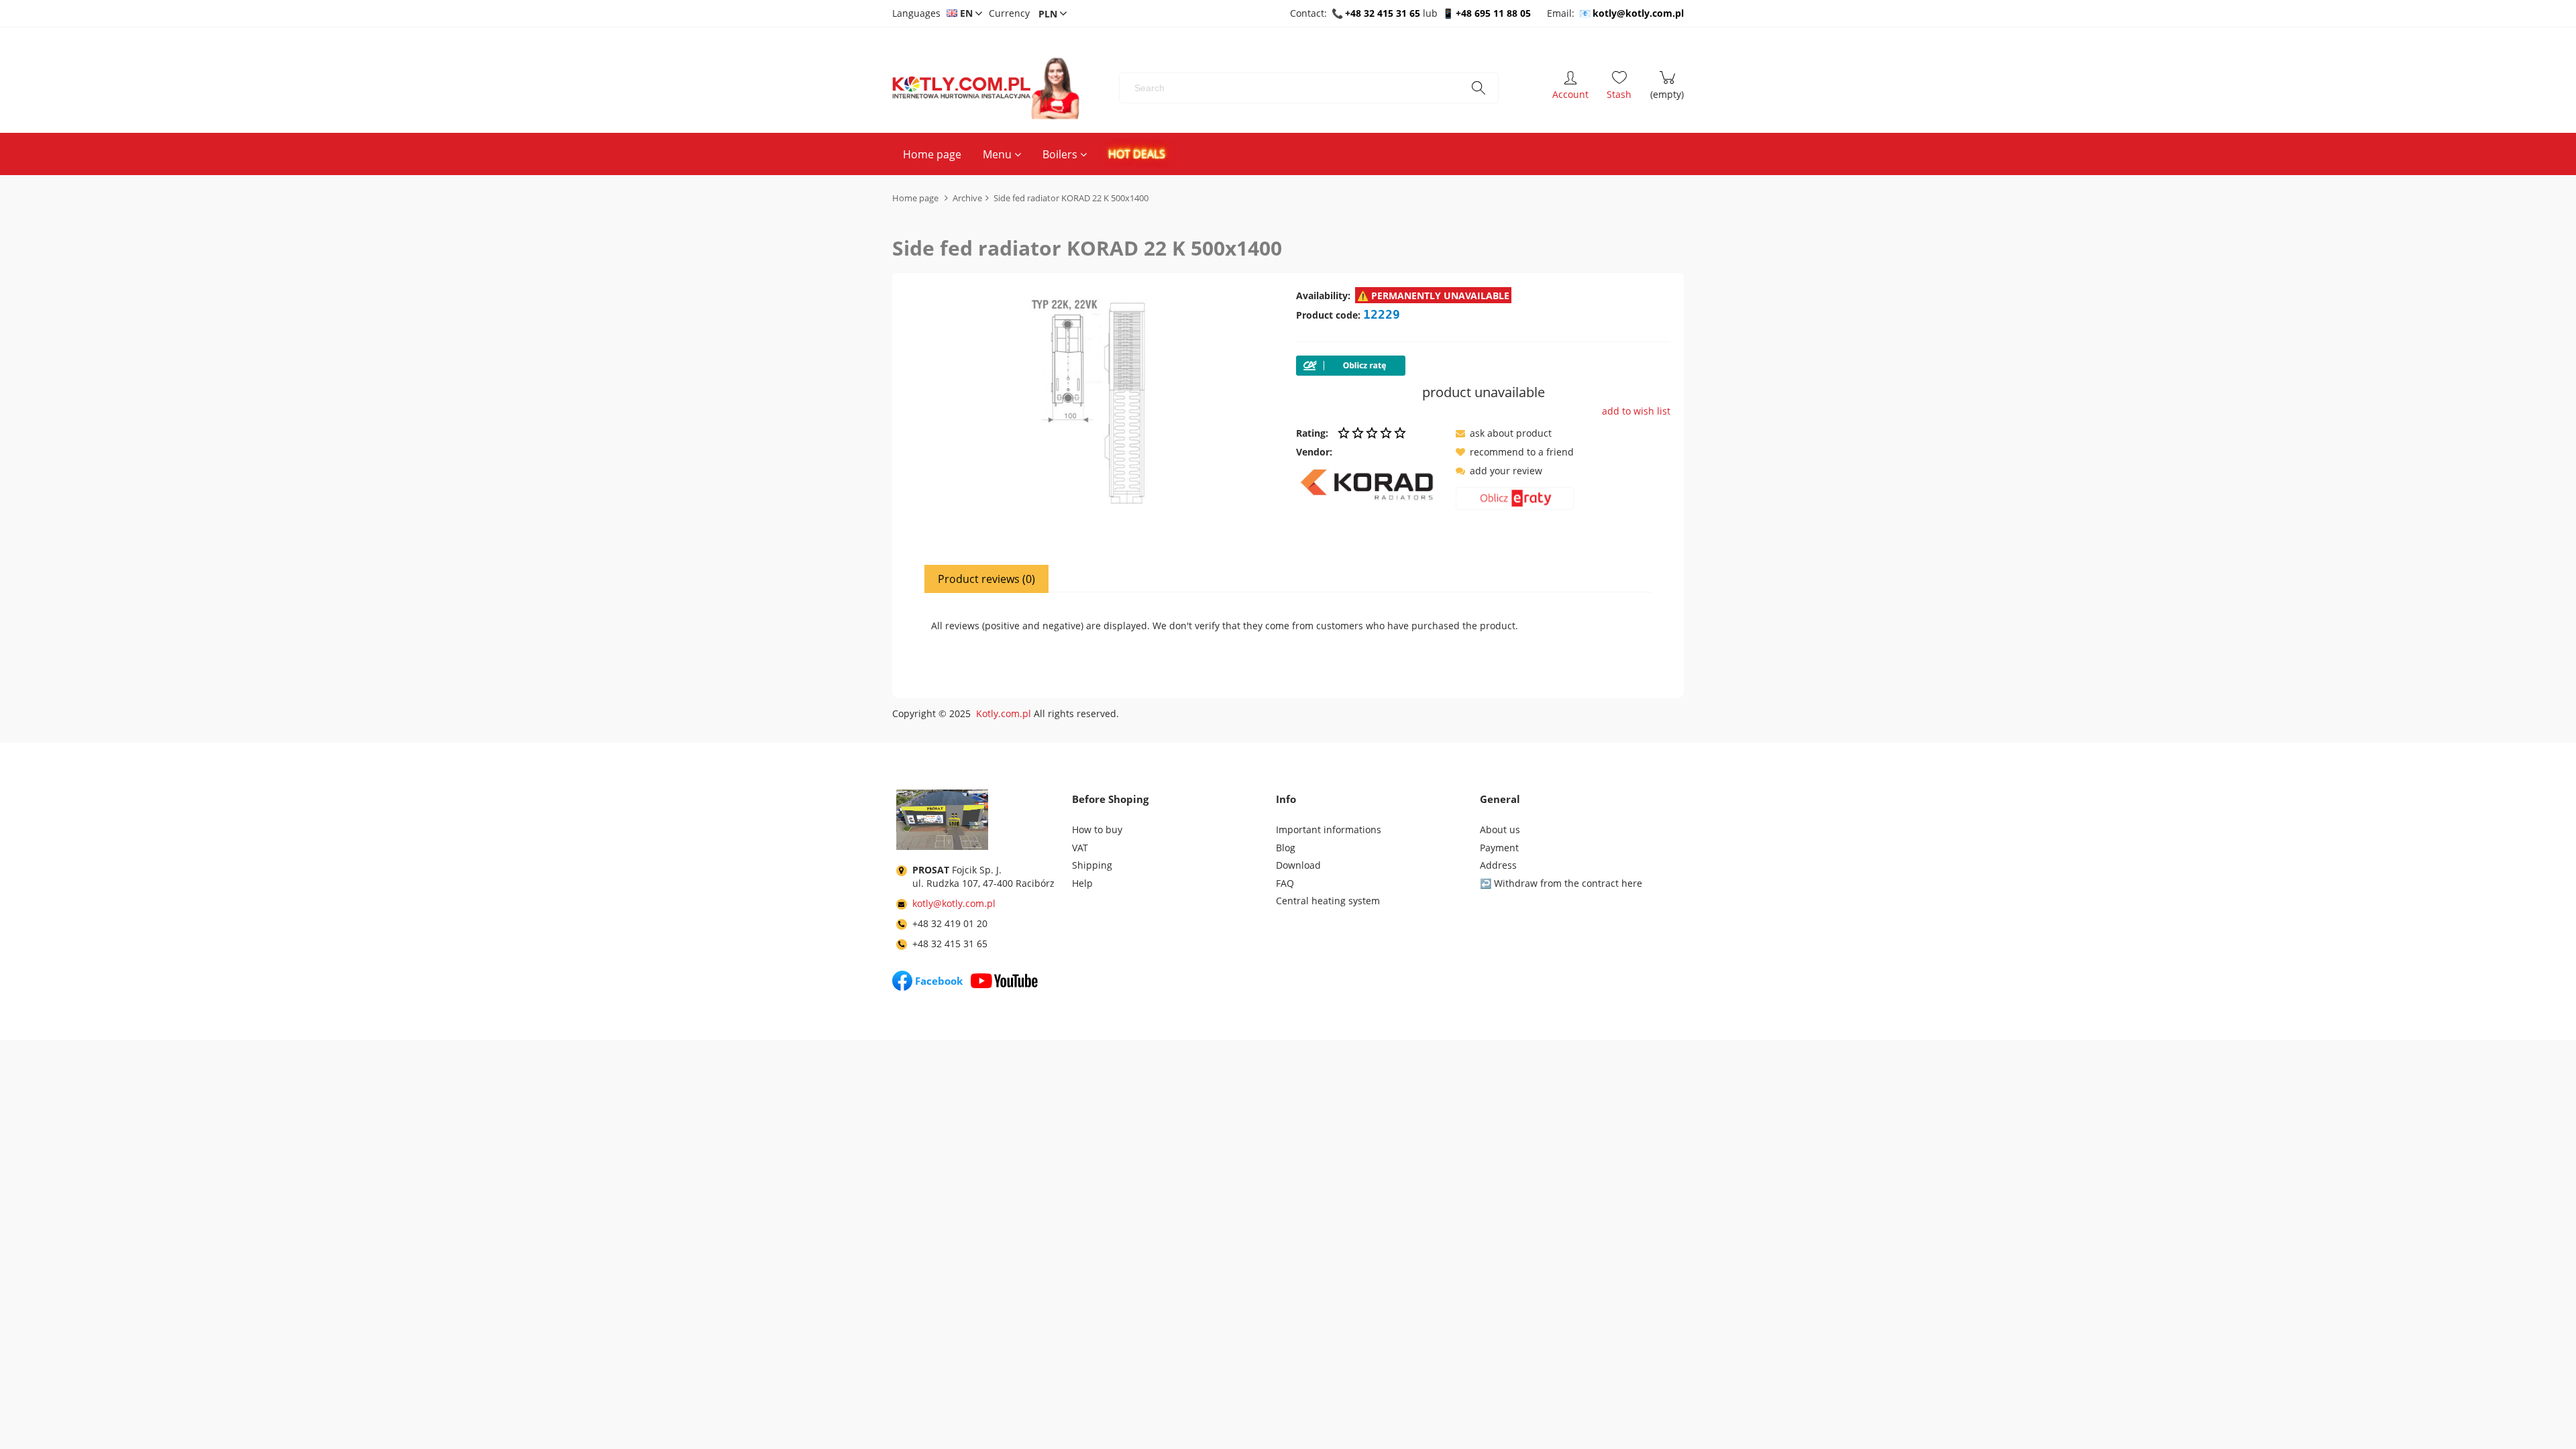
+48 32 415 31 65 (1383, 13)
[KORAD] (1371, 484)
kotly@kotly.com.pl (1638, 13)
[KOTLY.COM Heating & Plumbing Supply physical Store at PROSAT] (942, 822)
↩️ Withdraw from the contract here (1561, 883)
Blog (1286, 848)
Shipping (1092, 865)
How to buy (1097, 829)
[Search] (1479, 88)
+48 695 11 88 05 (1493, 13)
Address (1498, 865)
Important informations (1329, 829)
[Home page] (986, 88)
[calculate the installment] (1515, 501)
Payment (1499, 848)
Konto (1570, 88)
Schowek (1619, 88)
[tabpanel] (1288, 635)
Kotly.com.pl (1004, 713)
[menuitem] (932, 154)
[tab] (987, 579)
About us (1500, 829)
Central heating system (1328, 901)
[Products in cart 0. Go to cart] (1667, 88)
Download (1298, 865)
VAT (1080, 848)
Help (1082, 883)
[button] (1504, 433)
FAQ (1285, 883)
